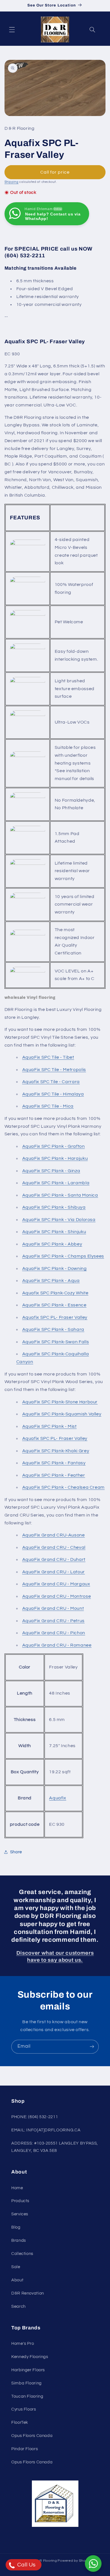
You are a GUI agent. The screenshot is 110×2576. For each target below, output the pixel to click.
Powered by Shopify (75, 2561)
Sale (16, 2267)
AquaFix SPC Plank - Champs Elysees (63, 1256)
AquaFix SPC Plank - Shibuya (54, 1207)
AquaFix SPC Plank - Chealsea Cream (63, 1487)
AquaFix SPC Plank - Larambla (56, 1183)
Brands (19, 2240)
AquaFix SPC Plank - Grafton (54, 1146)
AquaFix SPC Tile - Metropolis (54, 1070)
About (17, 2280)
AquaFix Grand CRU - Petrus (53, 1621)
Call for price (55, 172)
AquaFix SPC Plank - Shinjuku (54, 1232)
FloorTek (20, 2422)
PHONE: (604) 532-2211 (35, 2117)
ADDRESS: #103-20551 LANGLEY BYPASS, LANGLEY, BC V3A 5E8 (55, 2147)
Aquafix (58, 1798)
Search (18, 2306)
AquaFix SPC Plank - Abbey (52, 1244)
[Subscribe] (92, 2047)
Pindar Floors (25, 2449)
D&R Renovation (28, 2293)
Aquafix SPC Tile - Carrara (51, 1082)
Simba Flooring (27, 2383)
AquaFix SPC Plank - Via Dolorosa (59, 1220)
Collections (22, 2254)
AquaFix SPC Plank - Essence (54, 1305)
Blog (16, 2227)
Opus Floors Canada (32, 2436)
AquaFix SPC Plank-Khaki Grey (56, 1451)
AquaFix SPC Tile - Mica (48, 1106)
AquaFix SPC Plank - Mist (49, 1426)
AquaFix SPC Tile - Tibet (48, 1057)
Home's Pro (23, 2344)
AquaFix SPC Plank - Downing (55, 1268)
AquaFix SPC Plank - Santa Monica (60, 1195)
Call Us (26, 2565)
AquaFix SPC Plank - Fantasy (54, 1463)
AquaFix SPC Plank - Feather (54, 1475)
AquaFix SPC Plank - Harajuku (55, 1158)
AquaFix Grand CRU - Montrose (57, 1596)
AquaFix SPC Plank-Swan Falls (56, 1342)
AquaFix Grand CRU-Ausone (54, 1535)
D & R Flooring (45, 2561)
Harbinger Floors (28, 2370)
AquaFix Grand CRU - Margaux (56, 1584)
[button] (12, 29)
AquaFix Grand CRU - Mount (53, 1608)
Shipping (12, 182)
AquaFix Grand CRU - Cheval (54, 1547)
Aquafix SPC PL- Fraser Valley (55, 1317)
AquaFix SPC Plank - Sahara (53, 1329)
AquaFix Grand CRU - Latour (54, 1572)
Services (20, 2214)
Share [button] (16, 1852)
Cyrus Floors (24, 2409)
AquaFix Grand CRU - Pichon (54, 1633)
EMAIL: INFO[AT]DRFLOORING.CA (46, 2130)
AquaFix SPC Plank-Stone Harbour (60, 1402)
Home (17, 2188)
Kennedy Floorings (30, 2357)
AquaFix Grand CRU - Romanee (57, 1645)
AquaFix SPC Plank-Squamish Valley (62, 1414)
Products (20, 2201)
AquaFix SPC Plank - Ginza (51, 1171)
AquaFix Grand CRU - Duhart (54, 1559)
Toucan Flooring (27, 2396)
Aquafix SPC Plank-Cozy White (55, 1293)
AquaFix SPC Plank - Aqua (51, 1281)
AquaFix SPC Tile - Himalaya (53, 1094)
